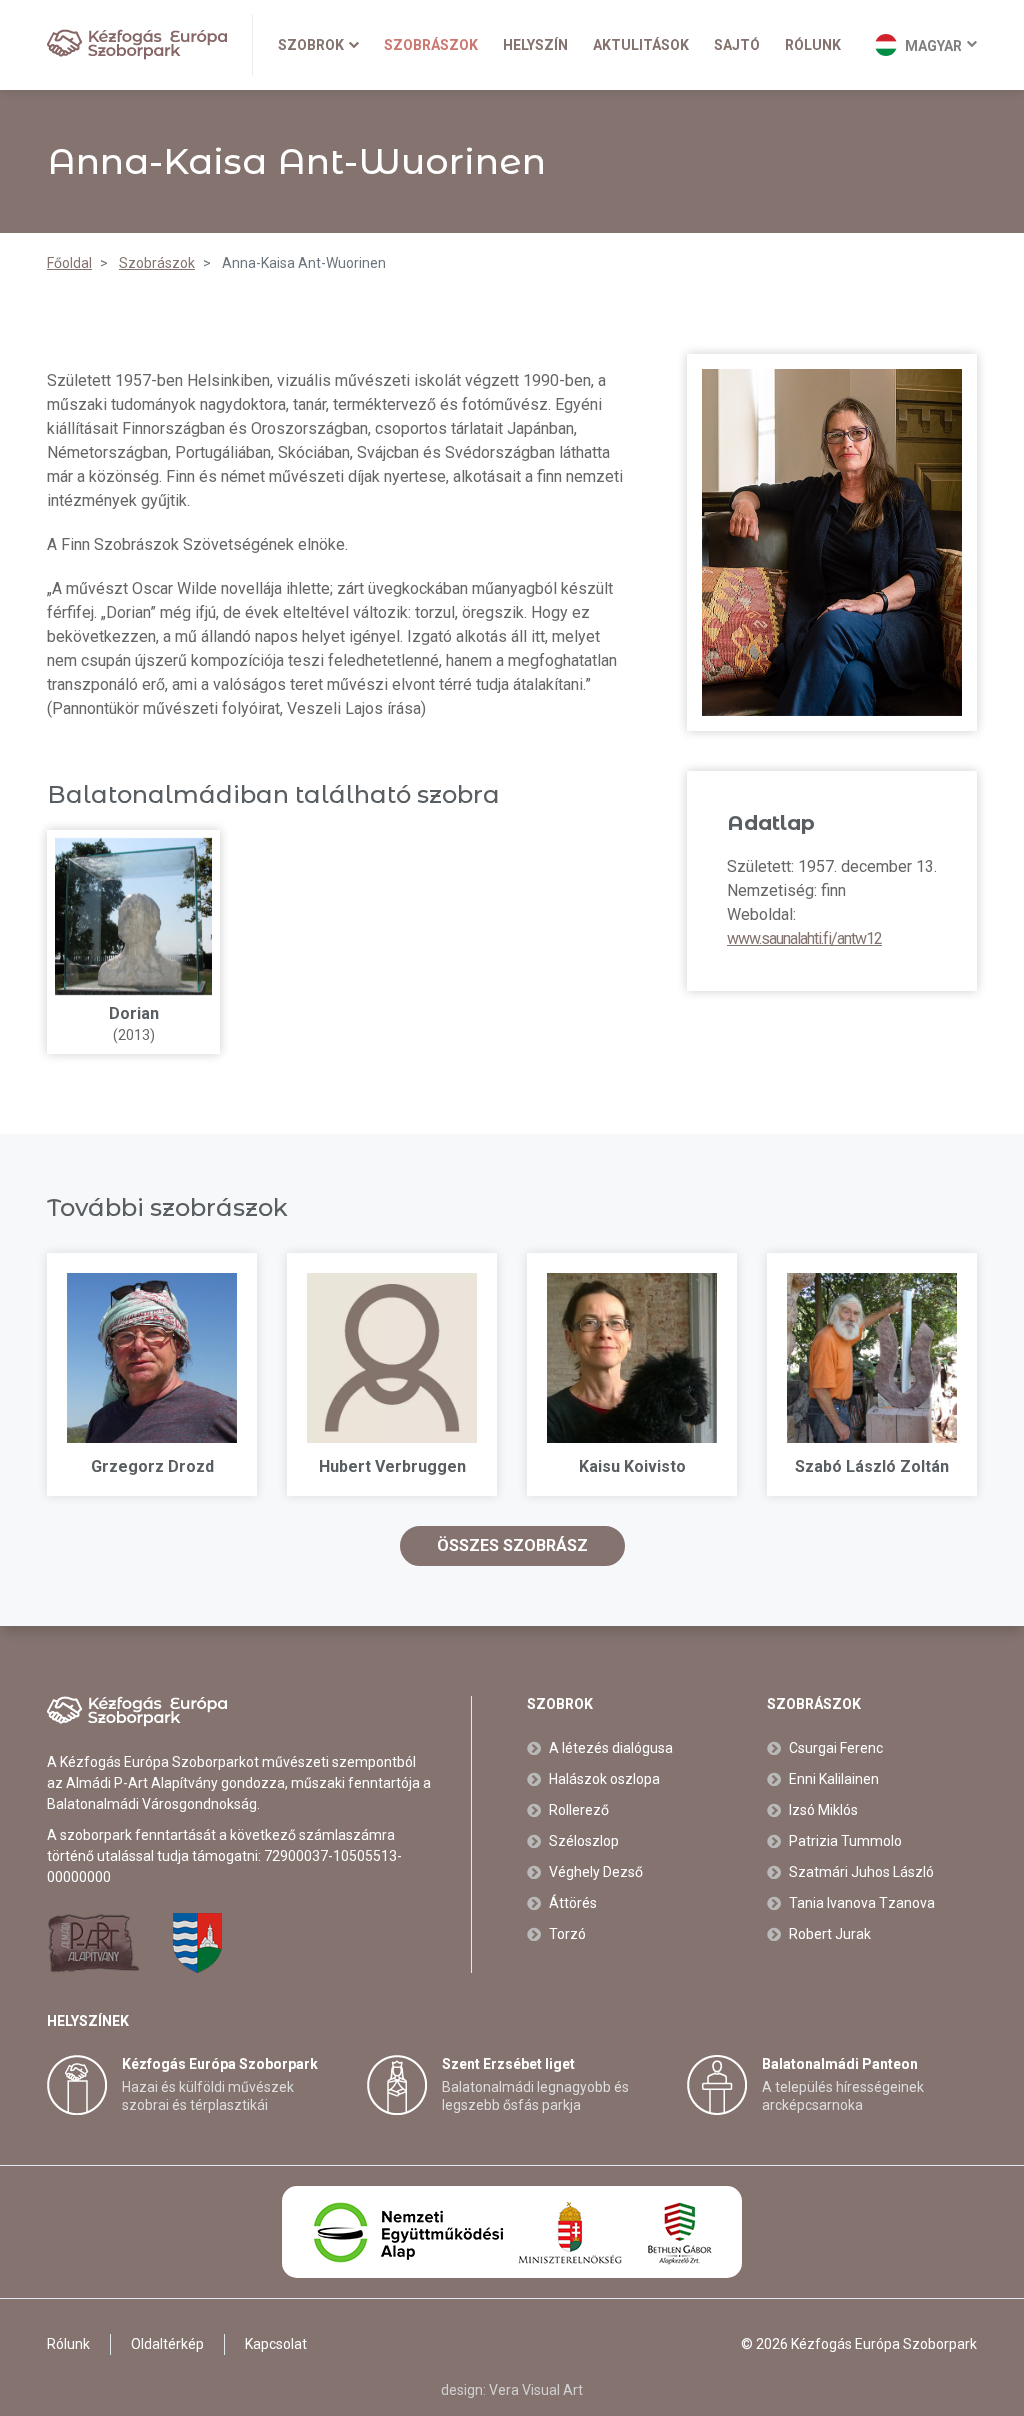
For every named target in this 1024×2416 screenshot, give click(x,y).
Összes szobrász (512, 1545)
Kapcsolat (276, 2344)
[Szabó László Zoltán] (872, 1358)
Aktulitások (641, 45)
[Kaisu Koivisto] (632, 1358)
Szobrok (311, 45)
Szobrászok (431, 45)
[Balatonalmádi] (197, 1943)
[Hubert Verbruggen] (392, 1358)
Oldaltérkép (167, 2344)
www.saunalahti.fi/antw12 (804, 938)
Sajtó (737, 45)
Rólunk (813, 45)
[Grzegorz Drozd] (152, 1358)
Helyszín (535, 45)
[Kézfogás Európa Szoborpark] (137, 44)
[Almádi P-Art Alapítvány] (93, 1943)
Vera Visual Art (536, 2390)
